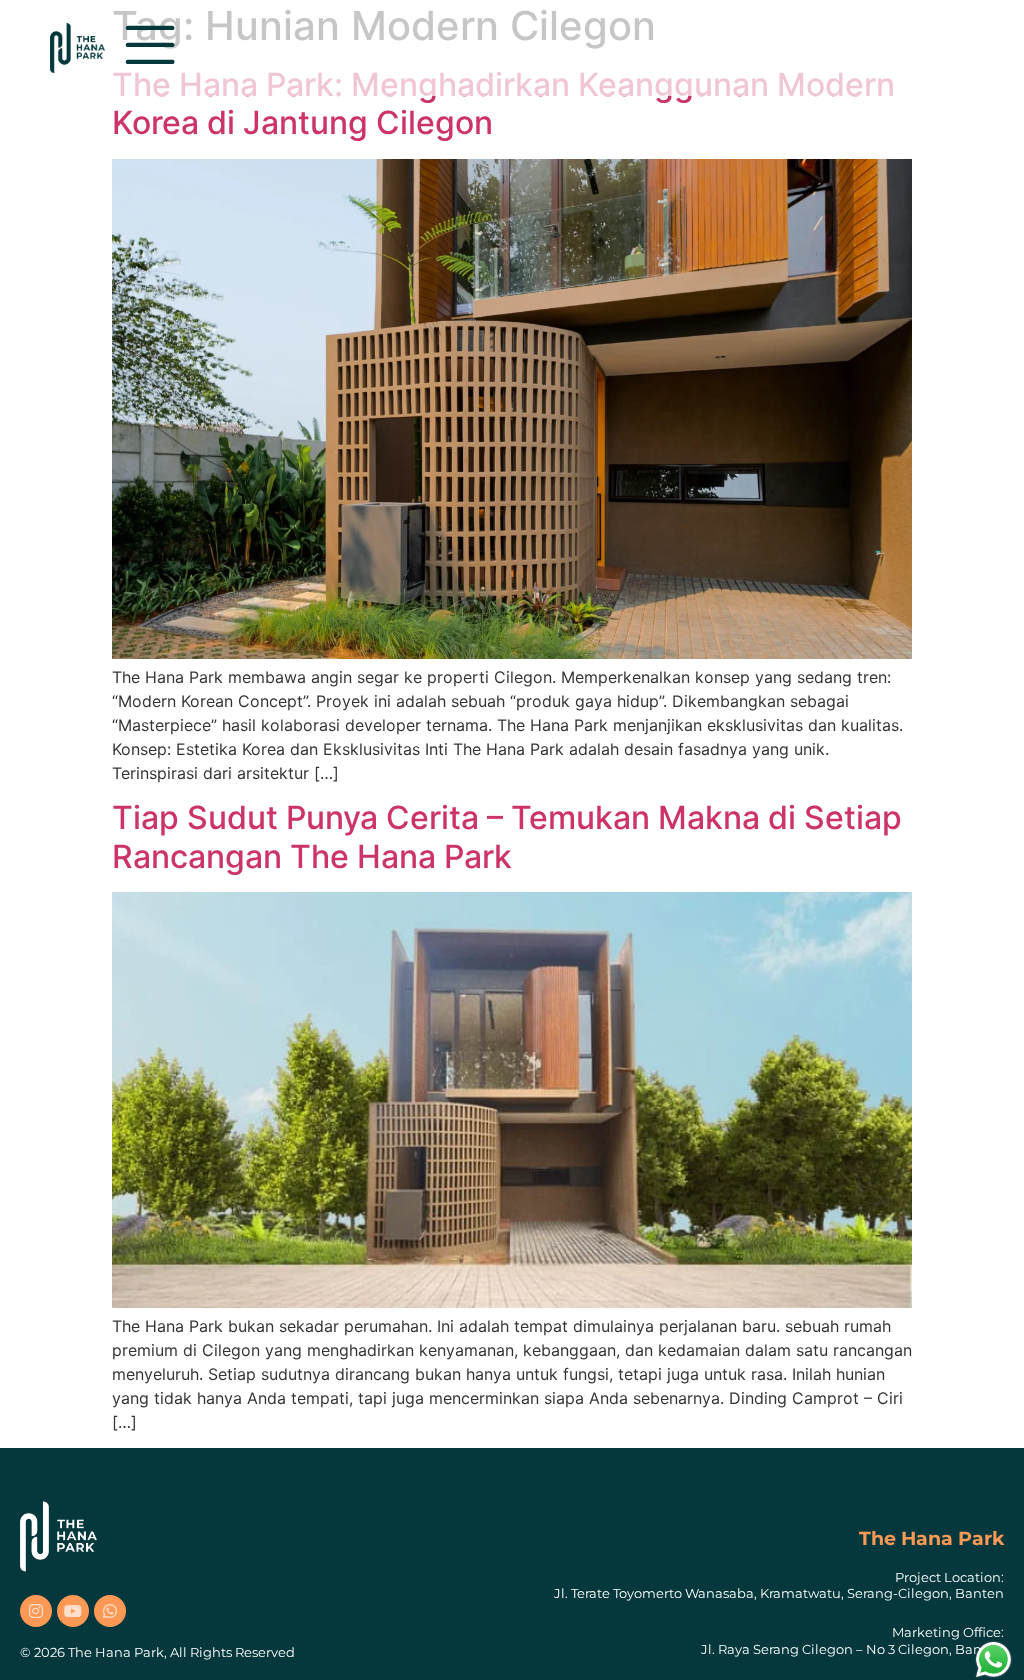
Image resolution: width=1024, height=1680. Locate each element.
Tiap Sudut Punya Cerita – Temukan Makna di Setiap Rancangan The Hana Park (507, 836)
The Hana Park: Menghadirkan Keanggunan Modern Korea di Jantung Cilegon (503, 103)
